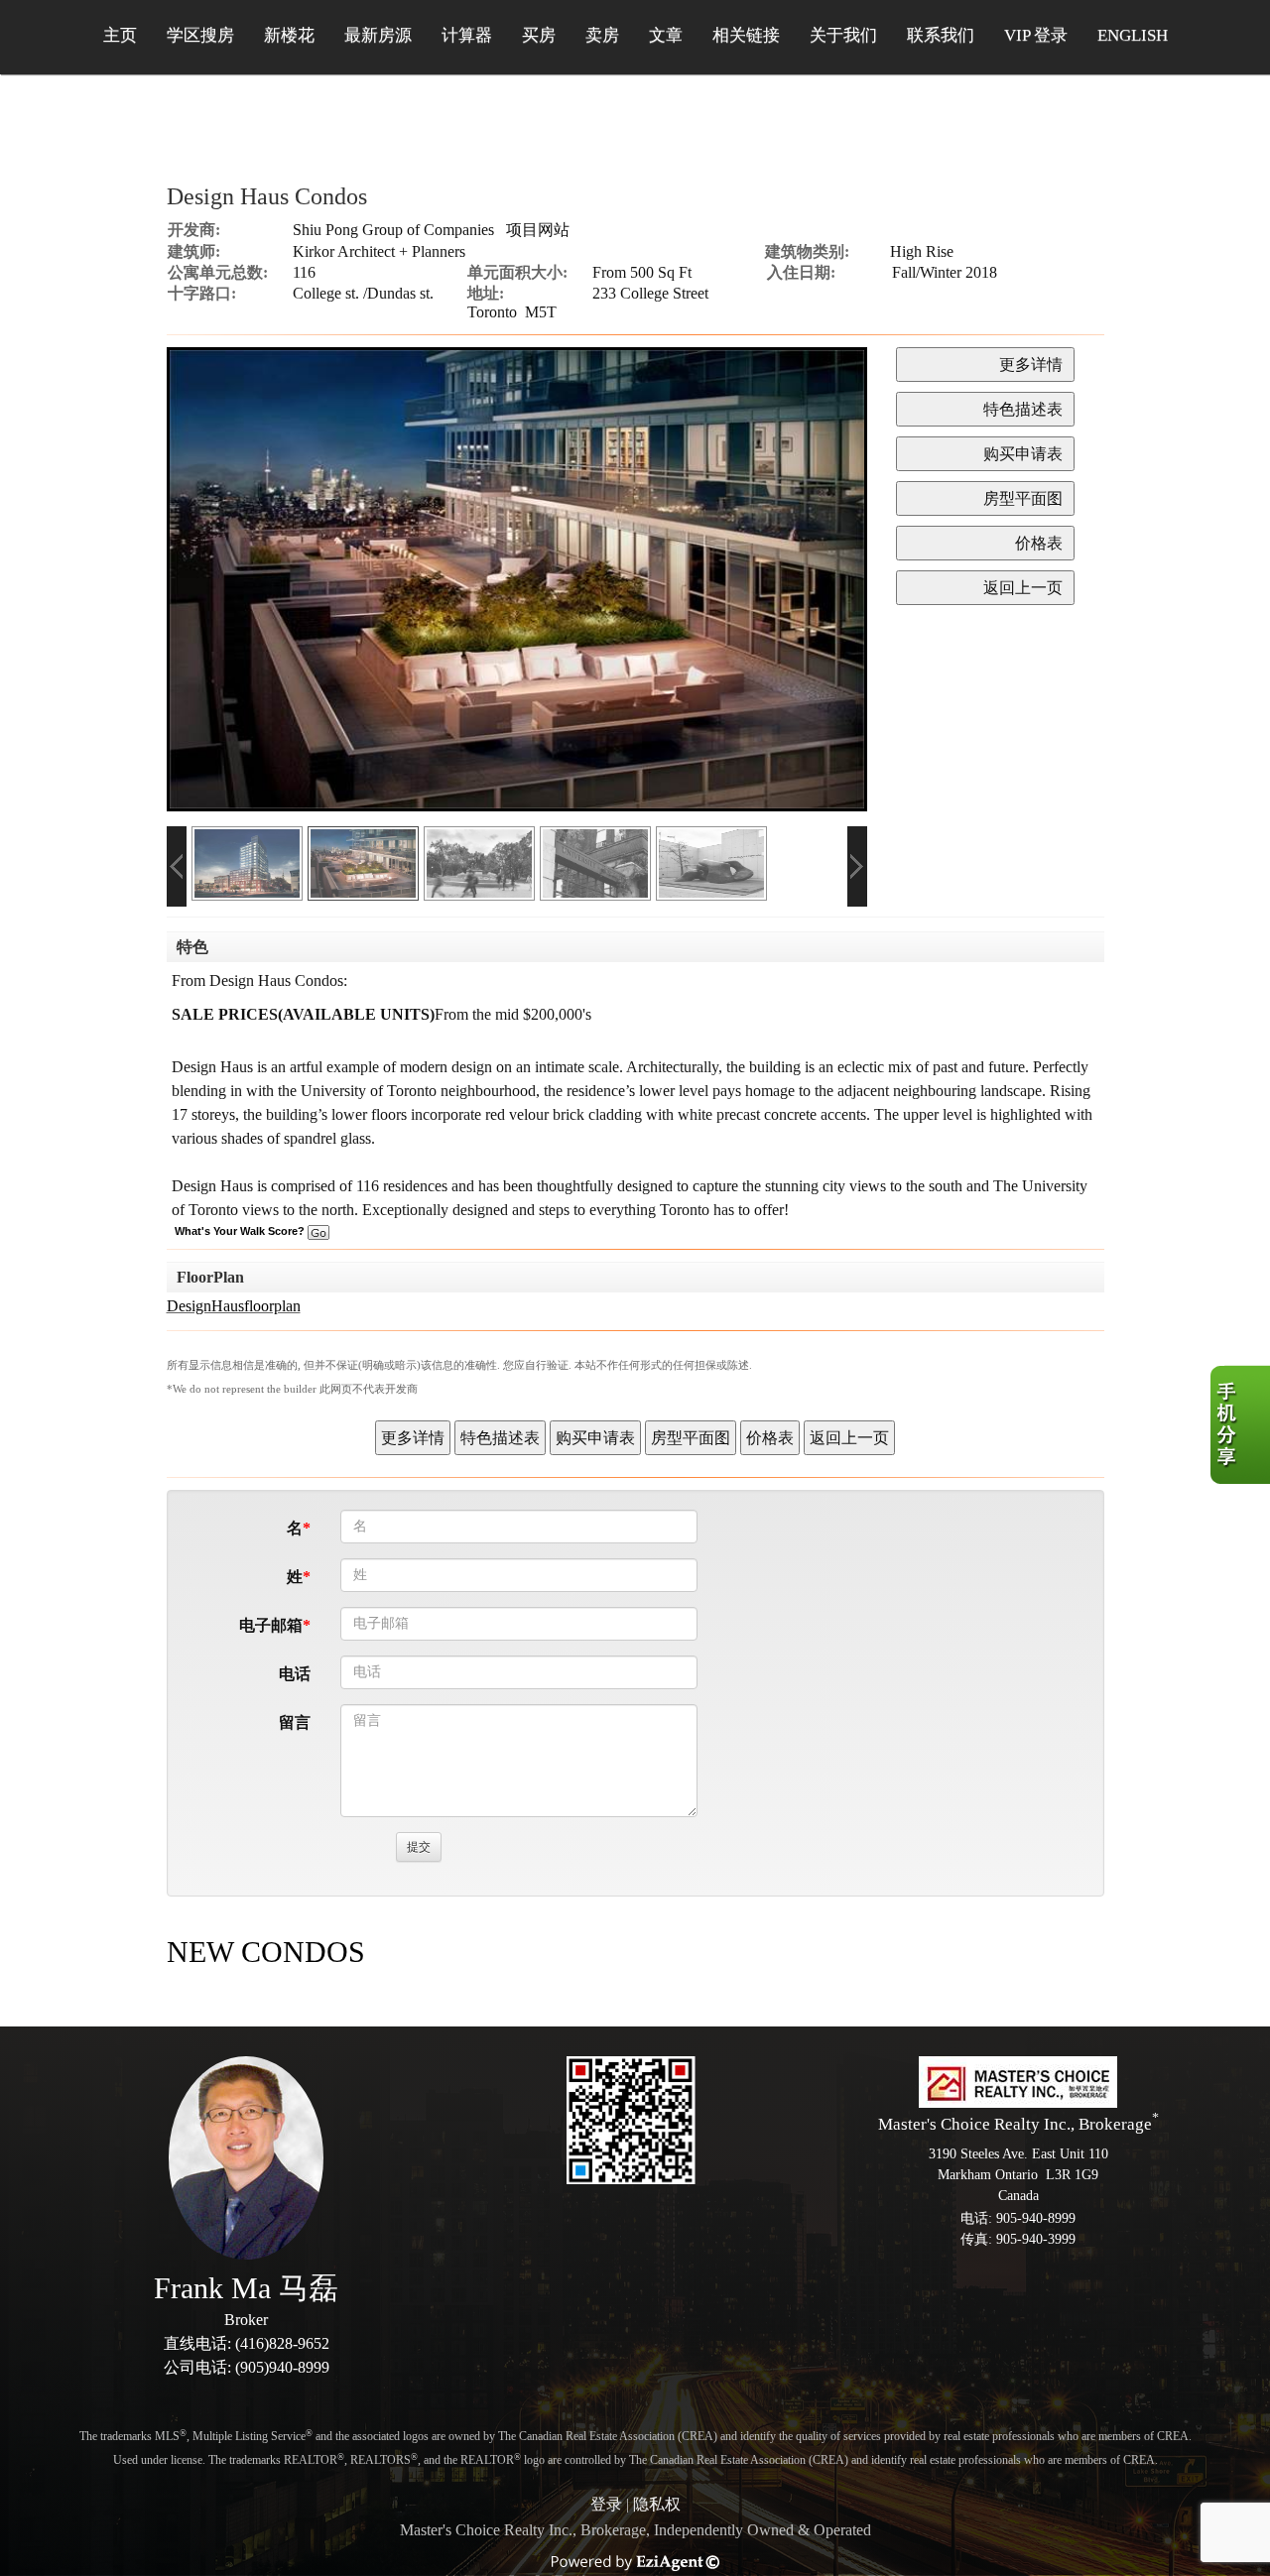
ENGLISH (1133, 35)
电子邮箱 (271, 1625)
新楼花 (289, 35)
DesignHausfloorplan (234, 1306)
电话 (295, 1674)
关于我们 (843, 35)
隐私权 (657, 2504)
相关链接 (746, 35)
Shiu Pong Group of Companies (393, 230)
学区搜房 (200, 35)
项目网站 (538, 230)
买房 (539, 35)
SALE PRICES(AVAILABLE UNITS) (303, 1014)
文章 (666, 35)
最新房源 (378, 35)
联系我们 (941, 35)
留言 (295, 1722)
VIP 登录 (1036, 35)
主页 (120, 35)
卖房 (602, 35)
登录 (606, 2504)
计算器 (467, 35)
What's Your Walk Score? (241, 1231)
